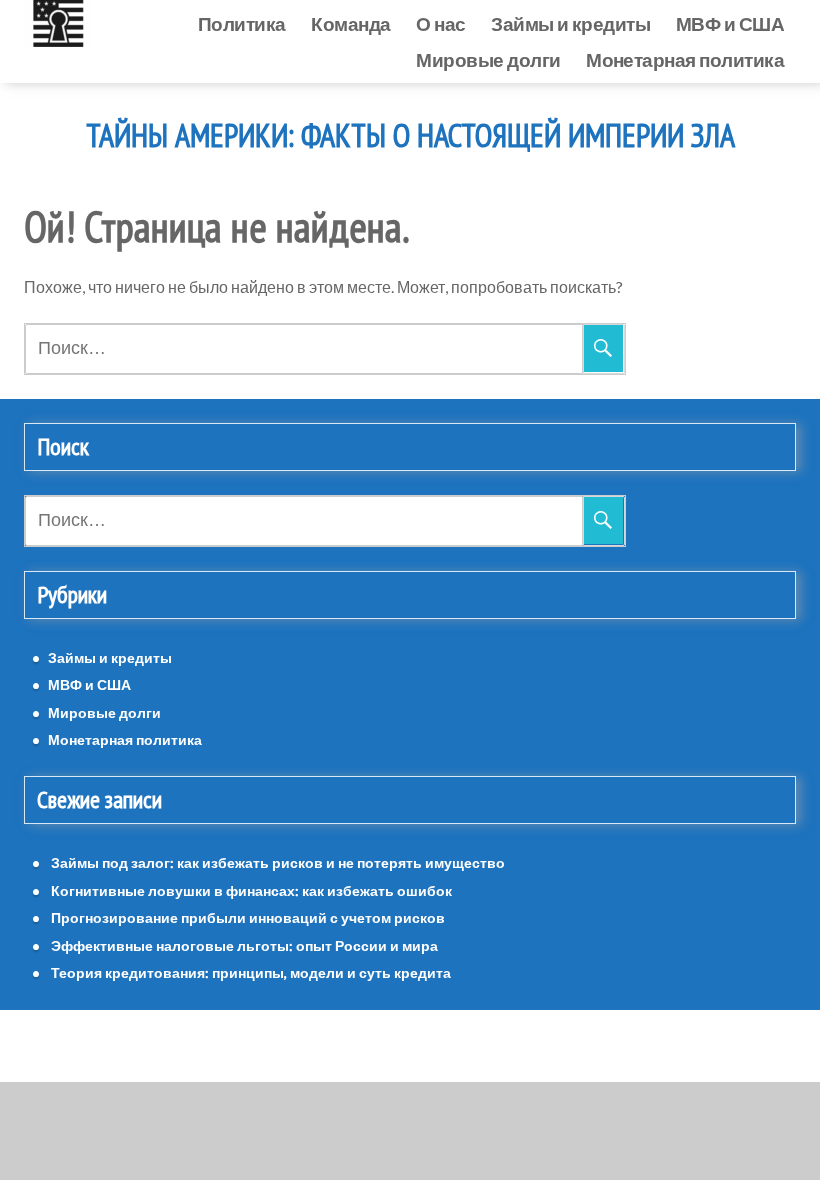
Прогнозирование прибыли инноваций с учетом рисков (248, 917)
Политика (242, 23)
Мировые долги (488, 59)
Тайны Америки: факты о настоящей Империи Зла (410, 136)
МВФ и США (730, 23)
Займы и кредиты (570, 23)
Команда (350, 23)
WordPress (354, 1045)
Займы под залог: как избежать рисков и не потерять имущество (278, 862)
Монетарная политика (685, 59)
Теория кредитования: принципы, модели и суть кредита (251, 972)
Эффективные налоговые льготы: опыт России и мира (244, 945)
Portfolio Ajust (455, 1045)
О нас (440, 23)
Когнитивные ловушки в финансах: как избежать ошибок (251, 890)
